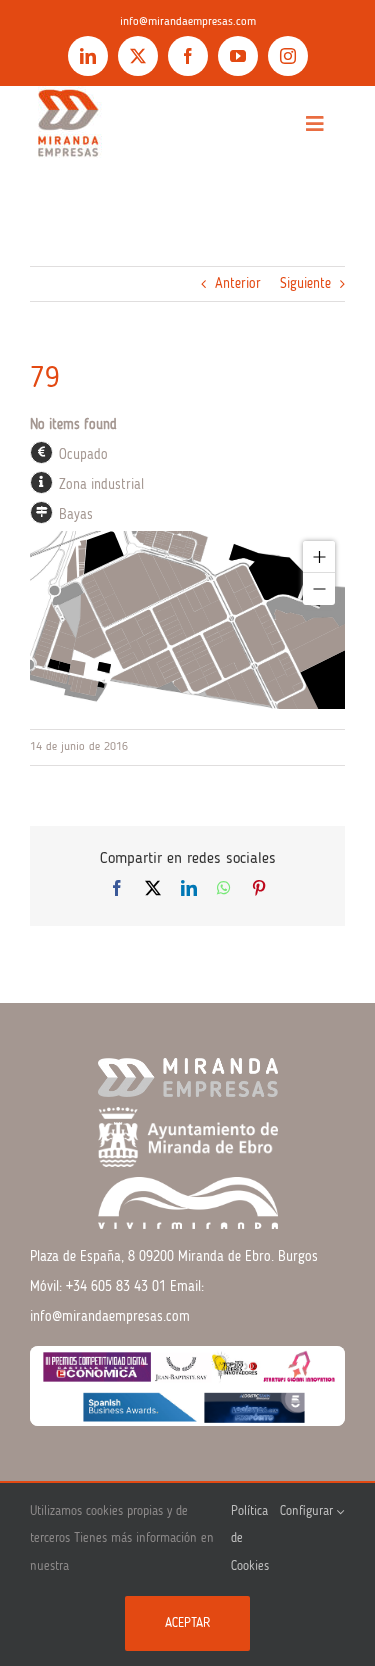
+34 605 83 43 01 (116, 1287)
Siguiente (305, 284)
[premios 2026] (187, 1353)
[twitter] (138, 56)
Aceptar (187, 1623)
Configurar (308, 1511)
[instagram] (288, 56)
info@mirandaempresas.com (188, 22)
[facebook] (188, 56)
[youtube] (238, 56)
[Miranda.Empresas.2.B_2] (67, 93)
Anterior (238, 284)
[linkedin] (88, 56)
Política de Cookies (250, 1539)
